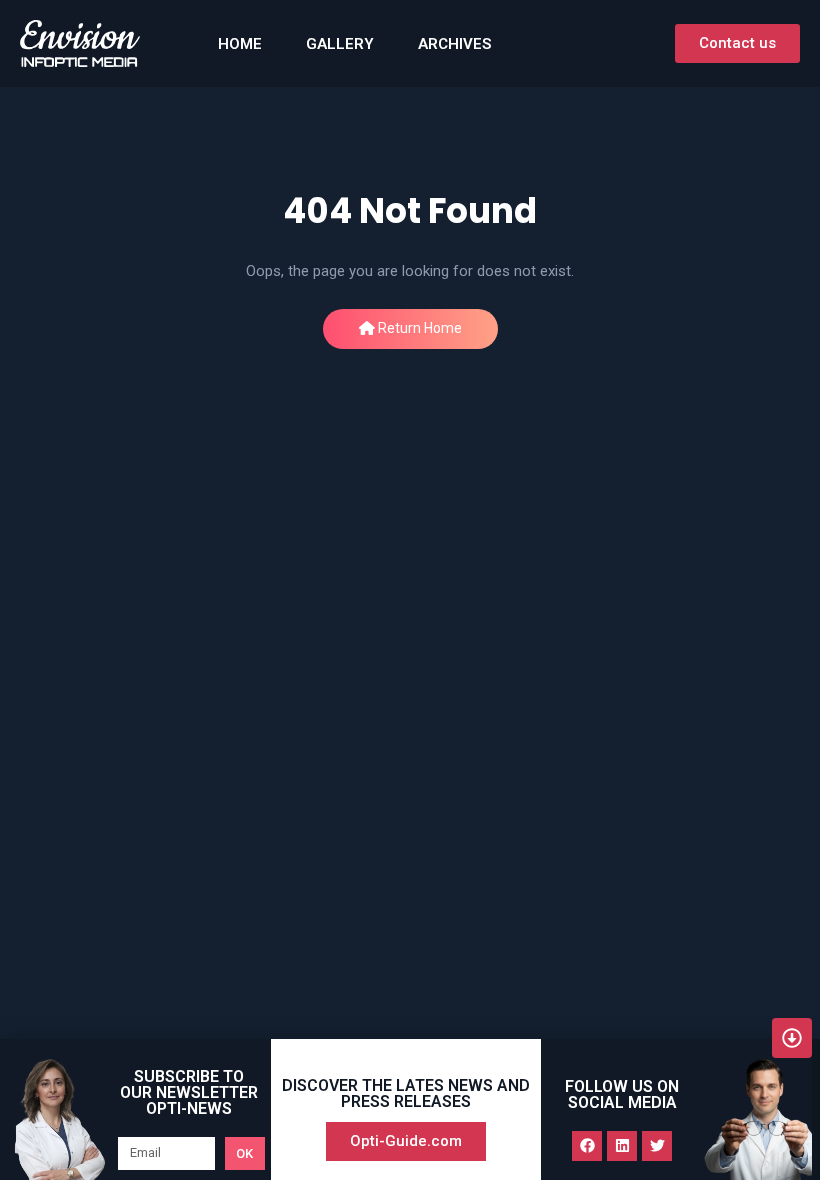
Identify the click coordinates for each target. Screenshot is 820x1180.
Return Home (418, 328)
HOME (240, 44)
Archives (454, 44)
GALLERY (340, 44)
